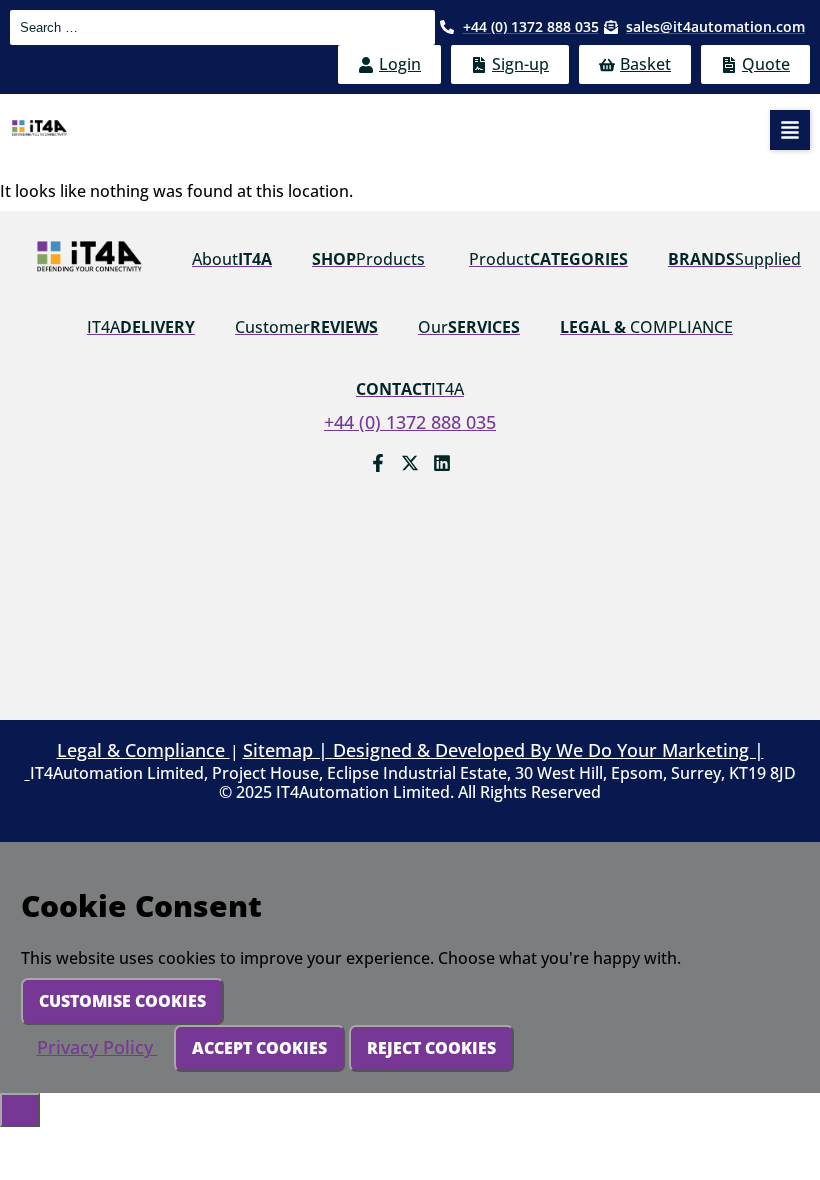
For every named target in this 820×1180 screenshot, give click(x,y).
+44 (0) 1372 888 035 (410, 422)
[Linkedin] (442, 463)
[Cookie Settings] (20, 1110)
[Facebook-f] (378, 463)
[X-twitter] (410, 463)
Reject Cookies (431, 1048)
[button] (790, 130)
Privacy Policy (97, 1047)
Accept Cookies (259, 1048)
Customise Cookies (122, 1001)
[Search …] (222, 27)
